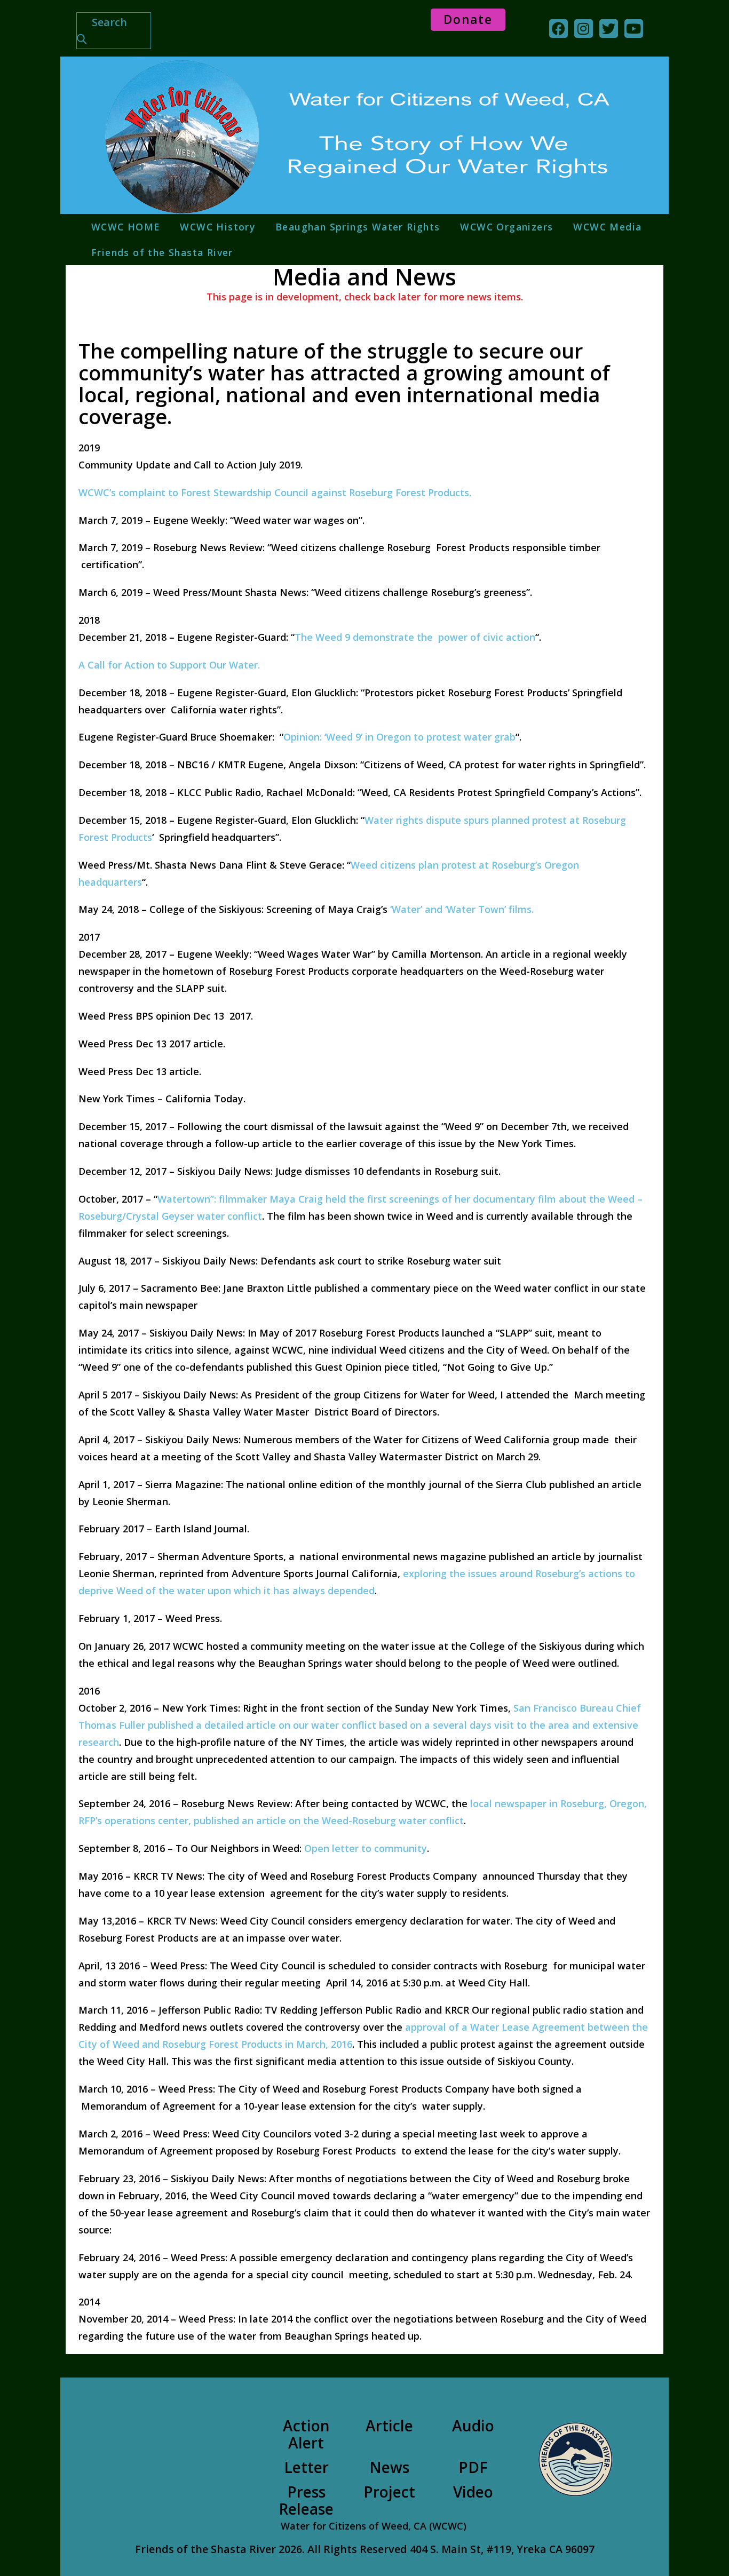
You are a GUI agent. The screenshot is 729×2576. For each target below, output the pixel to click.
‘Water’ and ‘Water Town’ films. (462, 909)
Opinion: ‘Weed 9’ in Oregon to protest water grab (399, 737)
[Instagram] (584, 29)
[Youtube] (634, 29)
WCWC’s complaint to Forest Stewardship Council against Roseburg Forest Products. (275, 492)
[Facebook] (558, 29)
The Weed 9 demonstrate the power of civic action (415, 637)
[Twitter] (609, 29)
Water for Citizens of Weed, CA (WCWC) (374, 2526)
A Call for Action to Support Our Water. (169, 665)
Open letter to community (366, 1848)
